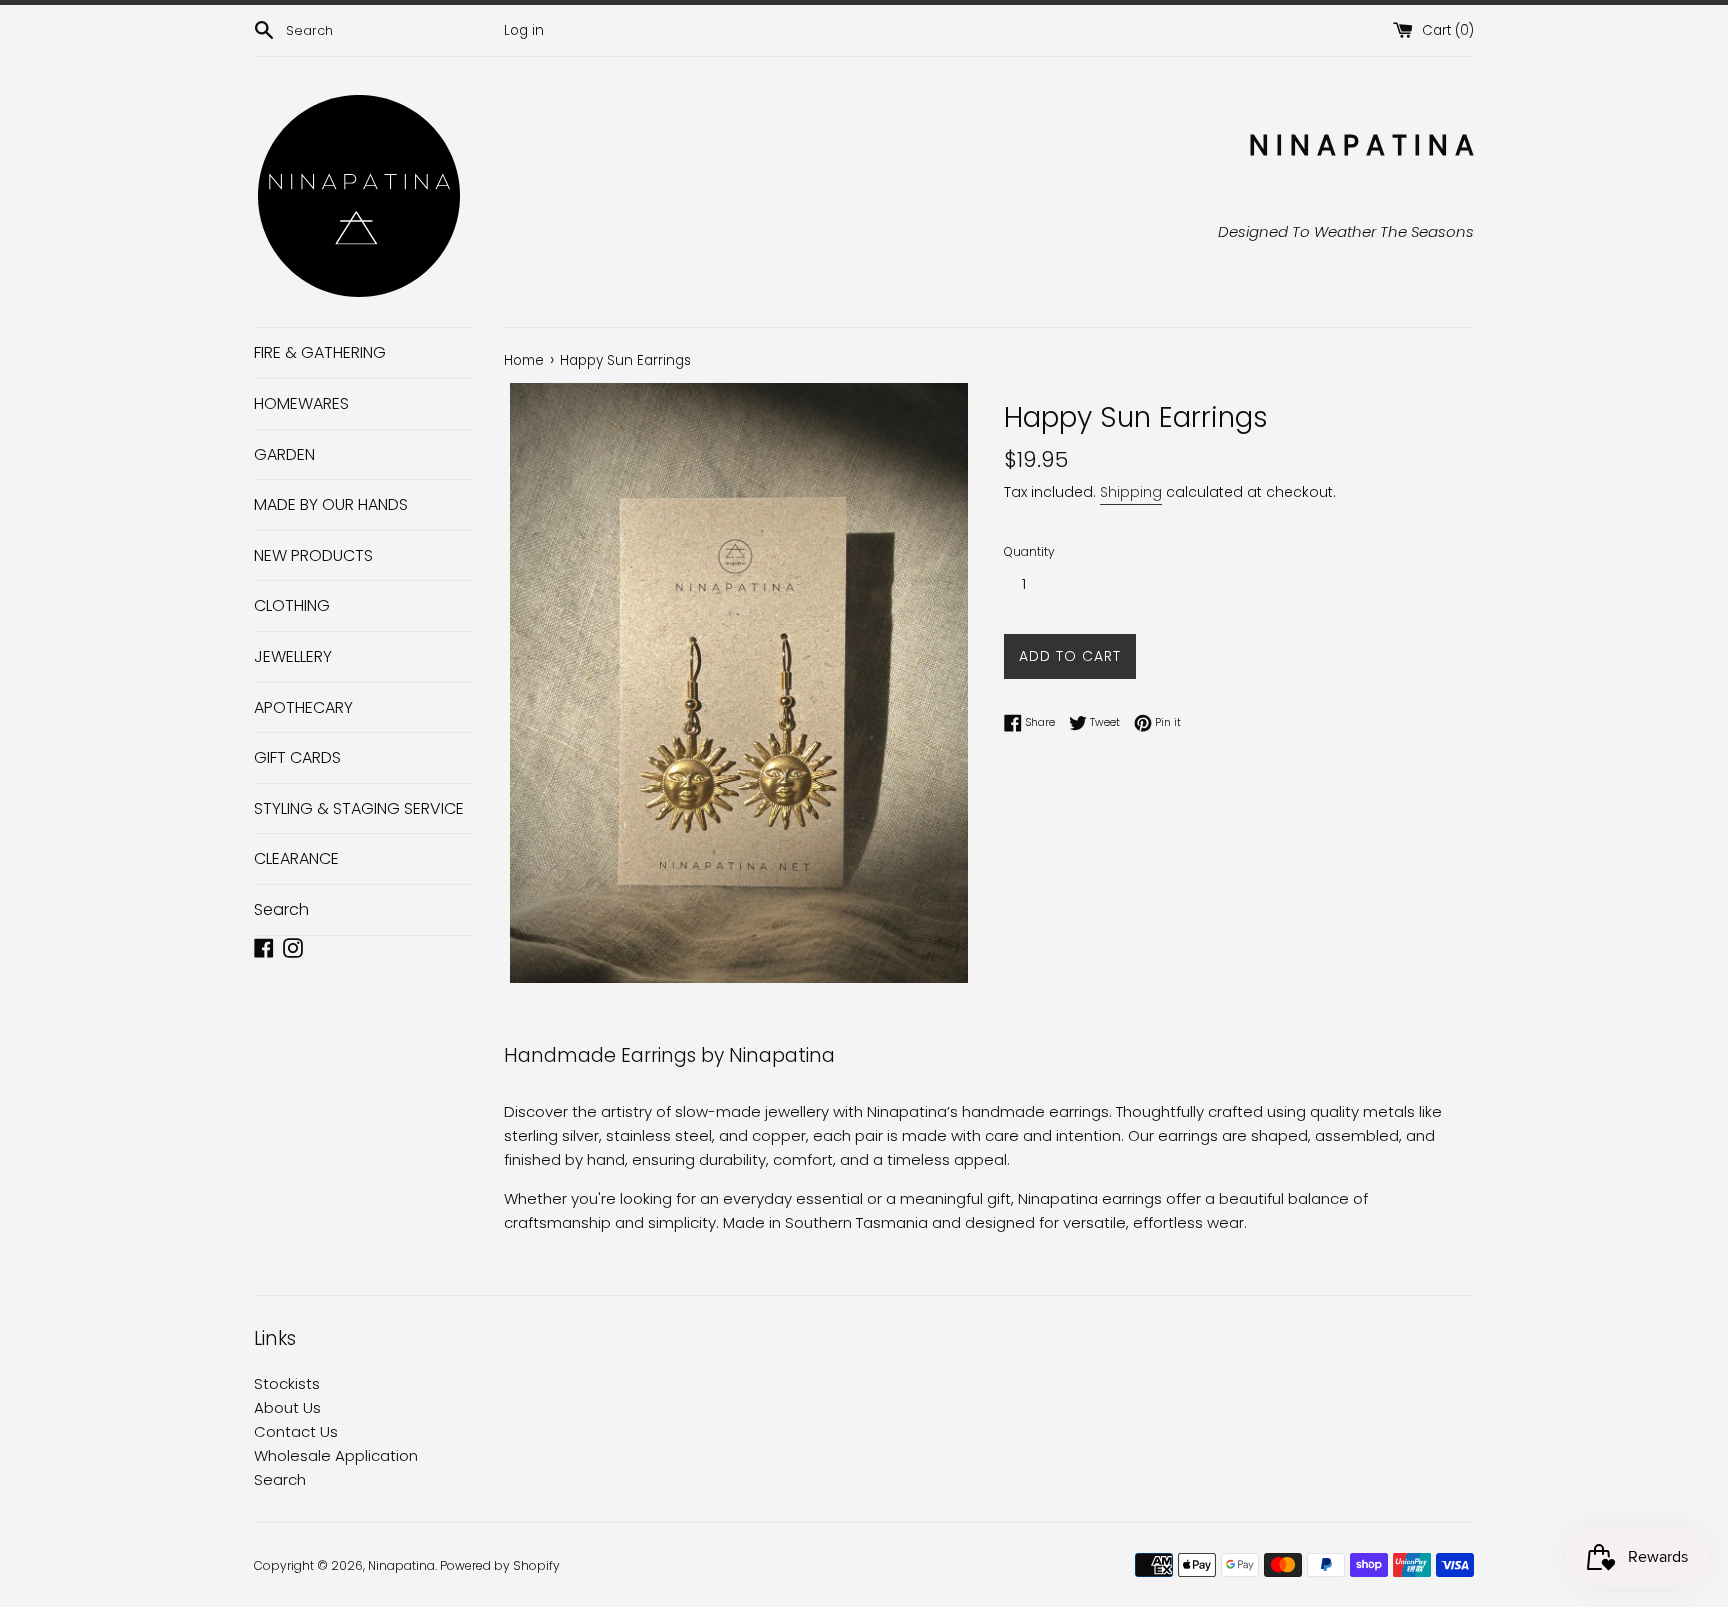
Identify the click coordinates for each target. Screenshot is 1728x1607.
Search (281, 909)
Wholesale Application (336, 1455)
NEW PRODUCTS (313, 555)
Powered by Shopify (500, 1565)
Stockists (287, 1383)
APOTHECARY (303, 707)
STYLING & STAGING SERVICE (359, 808)
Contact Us (296, 1431)
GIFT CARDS (297, 757)
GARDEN (284, 454)
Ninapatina (401, 1565)
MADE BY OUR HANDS (331, 504)
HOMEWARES (301, 403)
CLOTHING (292, 605)
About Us (287, 1407)
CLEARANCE (296, 858)
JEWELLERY (293, 656)
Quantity (1029, 551)
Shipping (1131, 492)
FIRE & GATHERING (320, 352)
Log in (524, 30)
